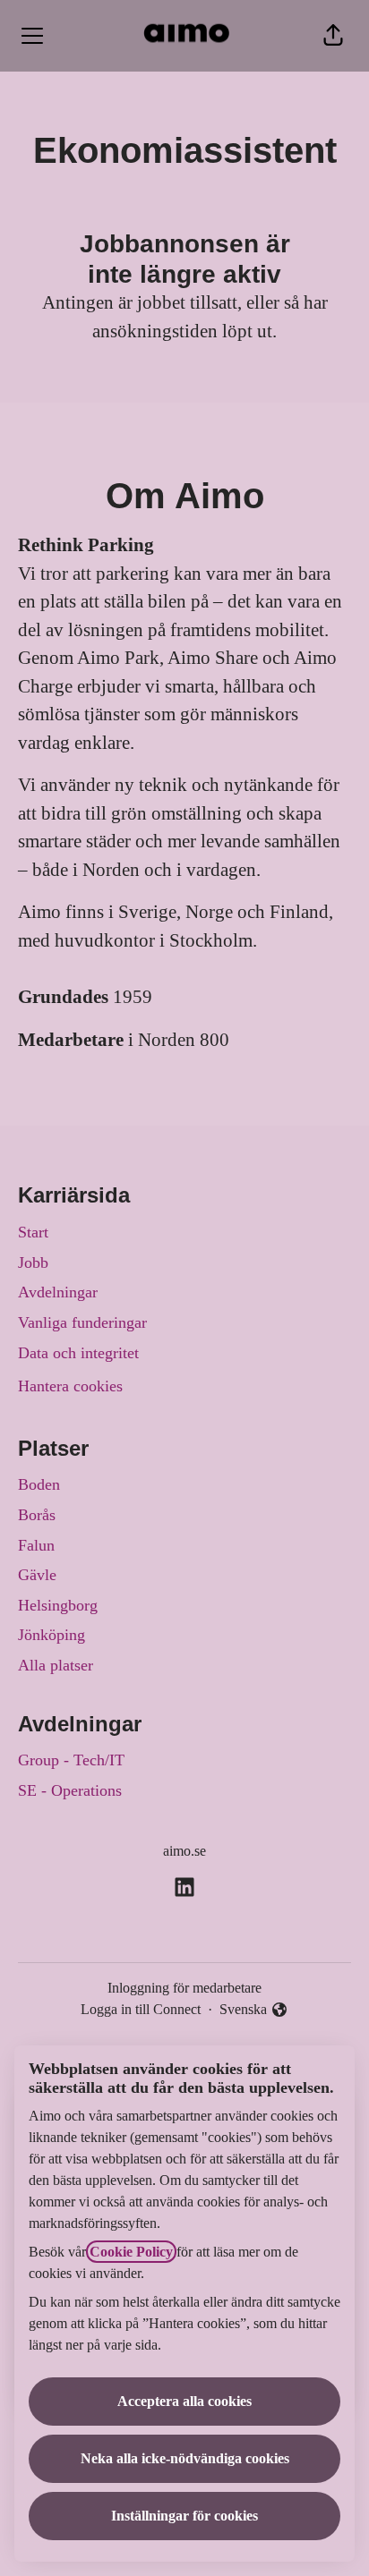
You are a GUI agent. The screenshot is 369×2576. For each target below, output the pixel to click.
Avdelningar (58, 1292)
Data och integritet (78, 1353)
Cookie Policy (131, 2252)
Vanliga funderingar (82, 1322)
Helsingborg (58, 1605)
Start (33, 1232)
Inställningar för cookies (184, 2516)
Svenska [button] (246, 2011)
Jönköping (51, 1635)
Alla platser (56, 1665)
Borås (37, 1515)
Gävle (37, 1575)
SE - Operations (70, 1790)
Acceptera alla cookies (184, 2401)
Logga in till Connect (141, 2009)
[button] (333, 36)
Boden (39, 1484)
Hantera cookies (70, 1386)
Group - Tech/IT (71, 1760)
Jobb (33, 1262)
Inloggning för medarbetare (184, 1988)
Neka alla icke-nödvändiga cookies (185, 2458)
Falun (36, 1545)
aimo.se (184, 1851)
